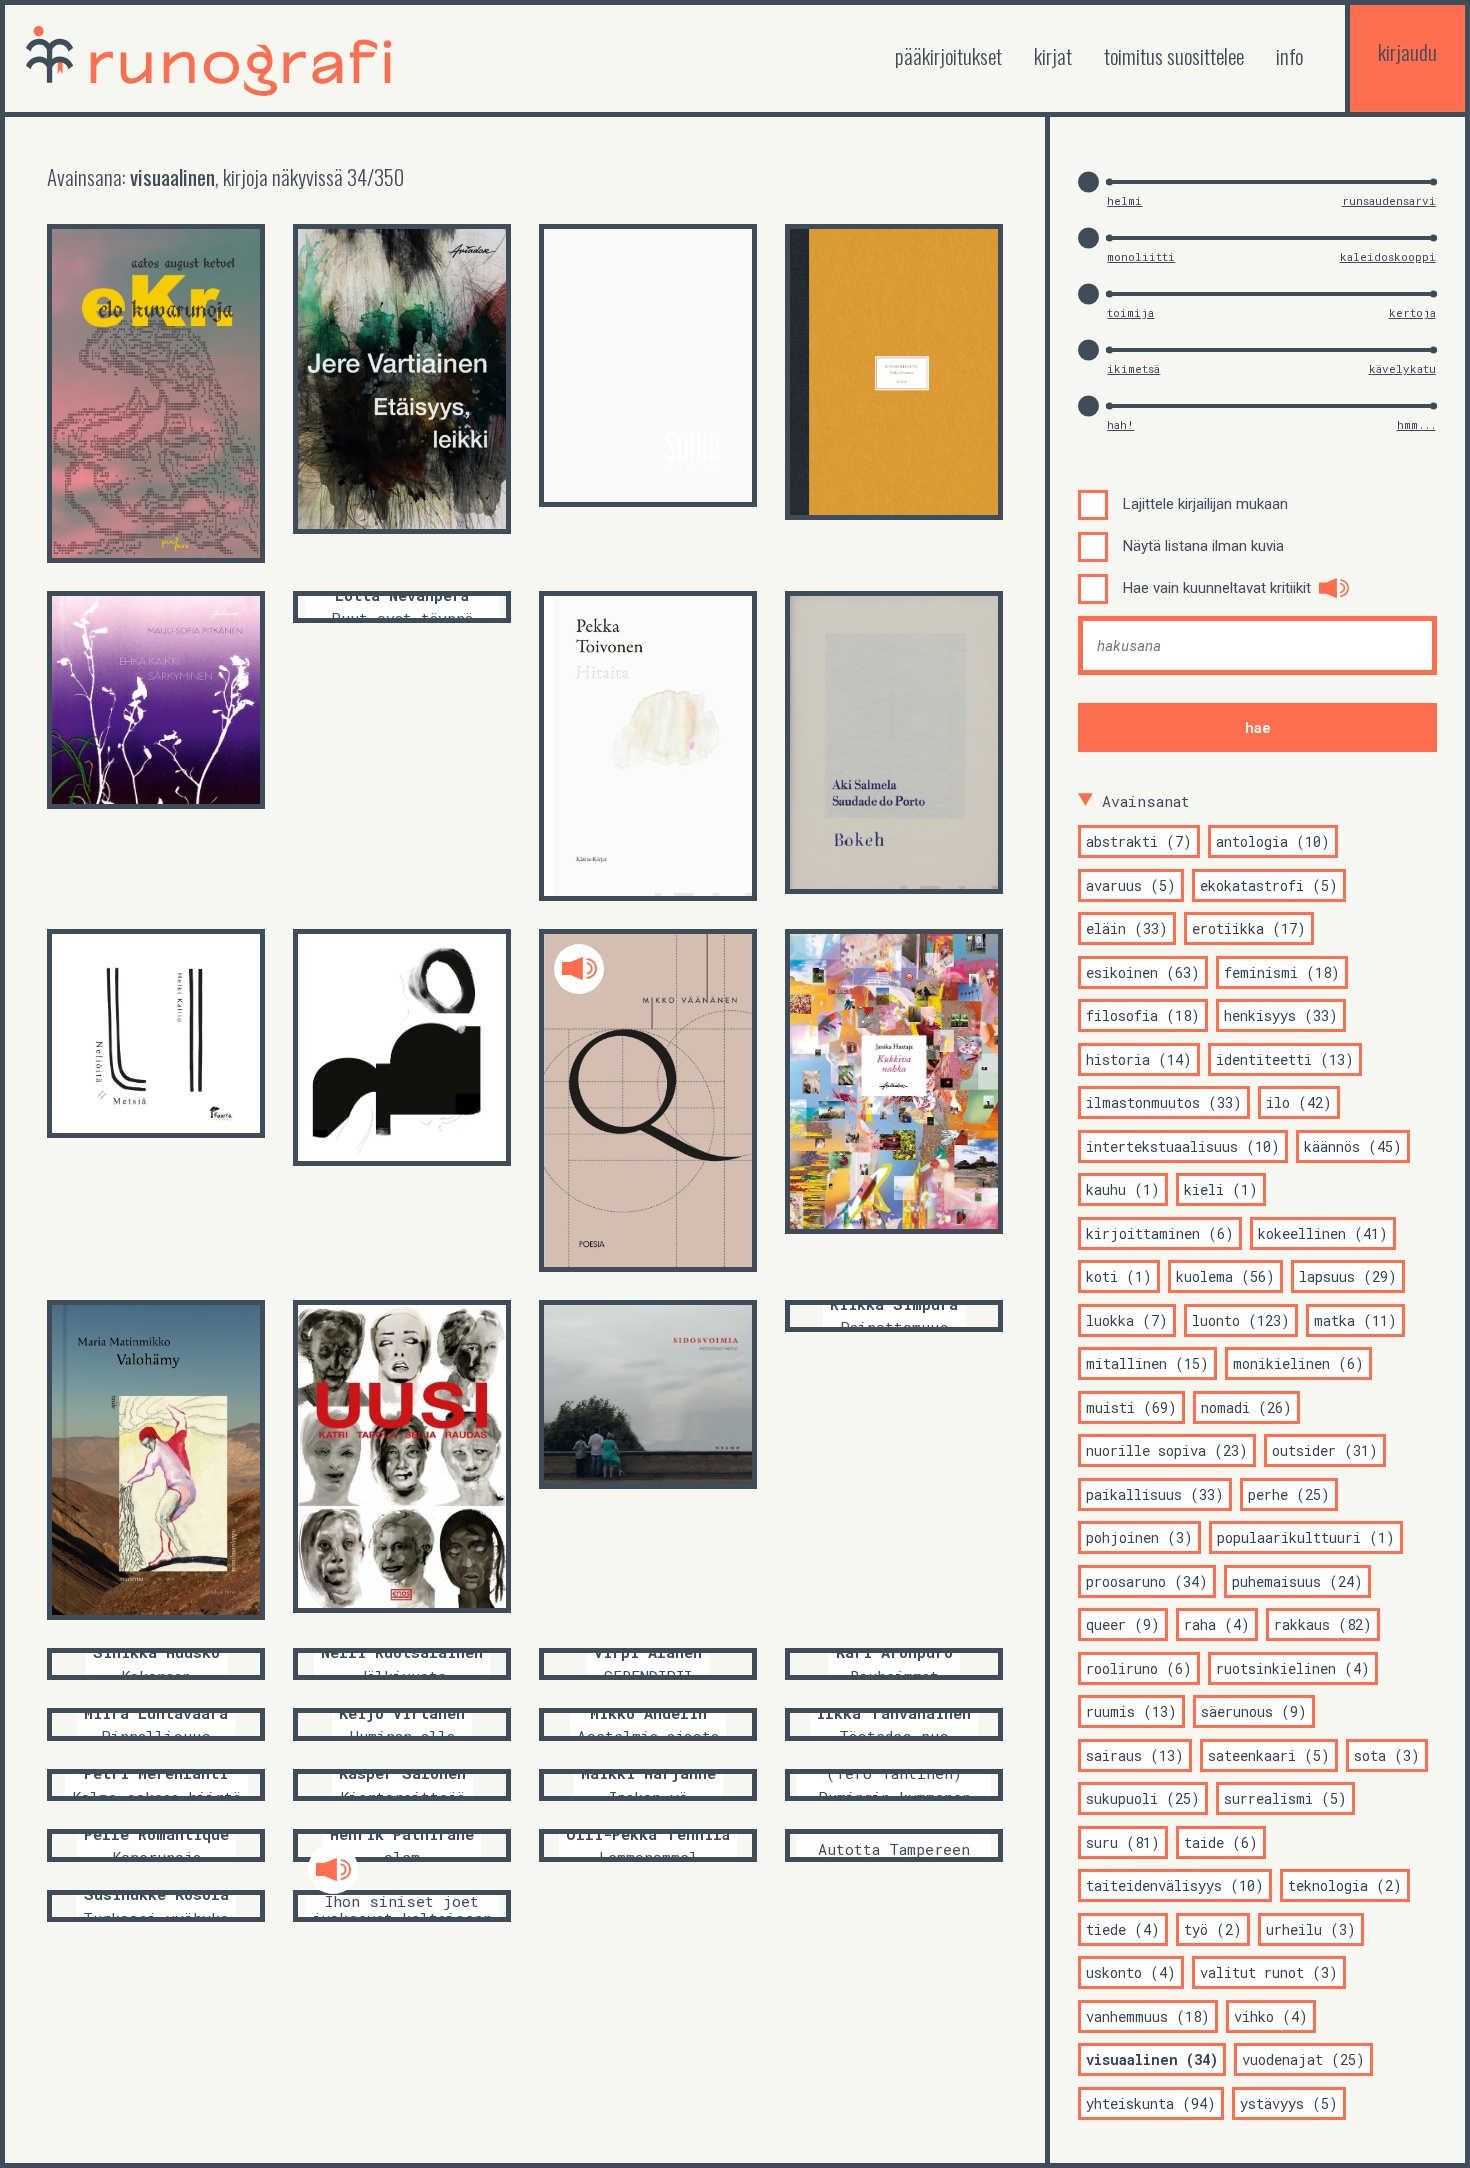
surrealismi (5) (1285, 1798)
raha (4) (1217, 1624)
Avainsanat (1146, 801)
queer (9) (1123, 1624)
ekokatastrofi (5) (1269, 885)
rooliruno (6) (1139, 1668)
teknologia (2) (1345, 1885)
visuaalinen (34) (1152, 2059)
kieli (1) (1221, 1189)
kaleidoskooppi (1388, 256)
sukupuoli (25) (1143, 1798)
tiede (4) (1123, 1929)
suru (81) (1123, 1842)
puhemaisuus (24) (1297, 1581)
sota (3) (1387, 1755)
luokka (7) (1127, 1320)
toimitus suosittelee (1174, 55)
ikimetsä (1133, 368)
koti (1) (1119, 1276)
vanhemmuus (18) (1148, 2016)
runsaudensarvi (1389, 200)
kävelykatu (1402, 368)
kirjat (1053, 55)
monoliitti (1141, 256)
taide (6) (1221, 1842)
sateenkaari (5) (1269, 1755)
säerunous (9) (1254, 1711)
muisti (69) (1131, 1407)
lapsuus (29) (1348, 1276)
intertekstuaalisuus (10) (1183, 1146)
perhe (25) (1289, 1494)
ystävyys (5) (1289, 2103)
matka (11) (1355, 1320)
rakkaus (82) (1323, 1624)
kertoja (1412, 312)
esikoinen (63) (1143, 972)
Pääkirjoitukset (948, 55)
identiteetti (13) (1285, 1059)
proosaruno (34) (1147, 1581)
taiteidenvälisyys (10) (1175, 1885)
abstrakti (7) (1139, 841)
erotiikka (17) (1249, 928)
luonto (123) (1241, 1320)
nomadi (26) (1246, 1407)
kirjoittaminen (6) (1160, 1233)
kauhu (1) (1123, 1189)
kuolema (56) (1225, 1276)
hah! (1120, 424)
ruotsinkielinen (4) (1293, 1668)
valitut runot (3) (1269, 1972)
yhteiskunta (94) (1151, 2103)
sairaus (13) (1135, 1755)
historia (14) (1139, 1059)
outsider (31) (1325, 1450)
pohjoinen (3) (1139, 1537)
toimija (1130, 312)
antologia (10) (1273, 841)
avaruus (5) (1131, 885)
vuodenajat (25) (1303, 2059)
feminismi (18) (1282, 972)
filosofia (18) (1143, 1015)
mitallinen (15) (1147, 1363)
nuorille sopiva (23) (1167, 1450)
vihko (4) (1271, 2016)
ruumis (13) (1131, 1711)
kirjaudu (1407, 51)
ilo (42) (1299, 1102)
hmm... (1416, 424)
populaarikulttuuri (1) (1306, 1537)
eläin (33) (1127, 928)
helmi (1124, 200)
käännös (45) (1353, 1146)
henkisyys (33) (1281, 1015)
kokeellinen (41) (1323, 1233)
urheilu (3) (1311, 1929)
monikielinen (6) (1298, 1363)
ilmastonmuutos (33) (1164, 1102)
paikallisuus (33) (1155, 1494)
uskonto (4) (1131, 1972)
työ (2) (1213, 1929)
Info (1289, 55)
